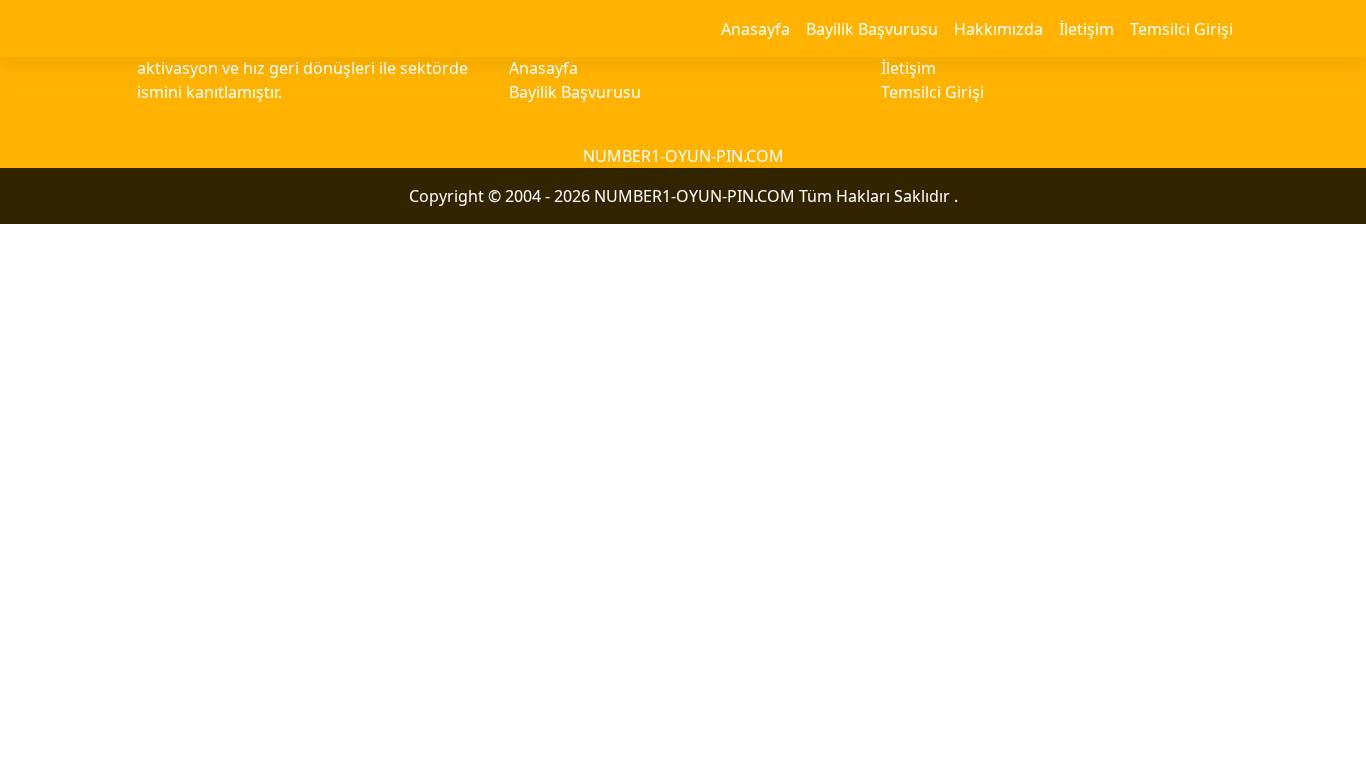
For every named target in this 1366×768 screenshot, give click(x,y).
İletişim (1086, 29)
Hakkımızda (998, 29)
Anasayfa (755, 29)
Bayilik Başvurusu (872, 29)
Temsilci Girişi (1181, 29)
